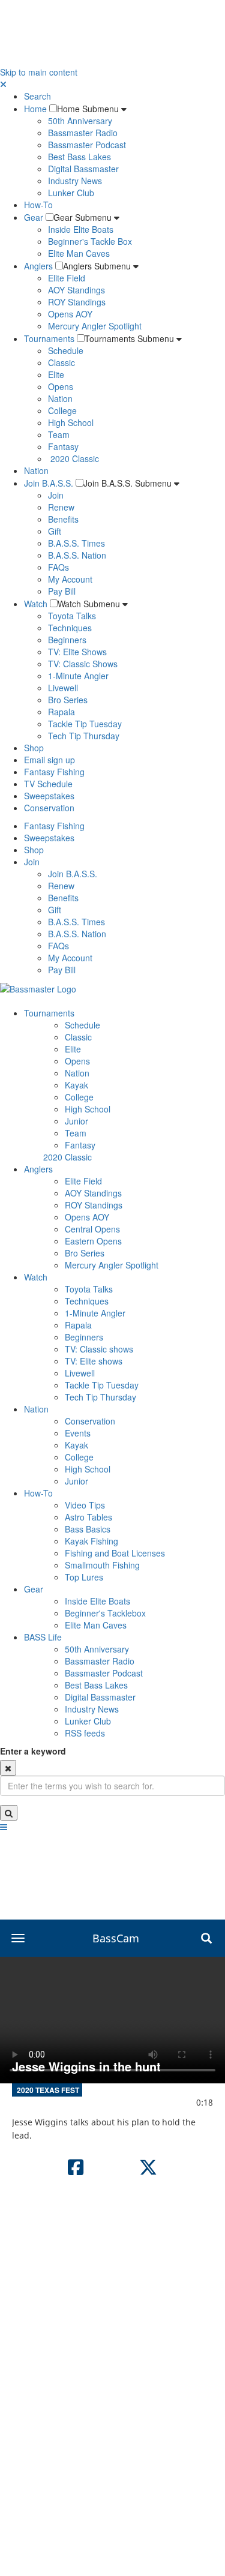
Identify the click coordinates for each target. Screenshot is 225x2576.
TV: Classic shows (99, 1349)
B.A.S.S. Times (76, 543)
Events (78, 1433)
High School (71, 422)
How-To (38, 205)
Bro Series (68, 700)
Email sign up (49, 760)
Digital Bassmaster (83, 169)
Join (56, 495)
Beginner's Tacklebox (105, 1613)
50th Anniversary (80, 121)
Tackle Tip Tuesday (85, 724)
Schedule (66, 350)
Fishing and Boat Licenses (115, 1553)
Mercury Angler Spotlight (95, 326)
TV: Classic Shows (83, 664)
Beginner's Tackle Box (90, 241)
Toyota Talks (72, 616)
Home (35, 109)
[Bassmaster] (38, 988)
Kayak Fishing (91, 1541)
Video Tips (85, 1505)
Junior (76, 1121)
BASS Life (43, 1637)
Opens (61, 386)
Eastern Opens (93, 1241)
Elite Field (67, 278)
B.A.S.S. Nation (77, 555)
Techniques (70, 628)
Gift (55, 531)
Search (37, 96)
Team (59, 434)
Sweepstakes (49, 796)
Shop (34, 748)
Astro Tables (88, 1517)
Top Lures (84, 1577)
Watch (36, 604)
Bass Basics (88, 1529)
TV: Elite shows (94, 1361)
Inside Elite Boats (81, 229)
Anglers (38, 266)
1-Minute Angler (78, 676)
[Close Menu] (3, 84)
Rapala (61, 712)
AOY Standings (76, 290)
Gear (34, 217)
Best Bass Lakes (79, 157)
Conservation (49, 808)
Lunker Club (71, 193)
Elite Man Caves (79, 253)
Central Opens (92, 1229)
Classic (61, 362)
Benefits (63, 519)
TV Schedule (48, 784)
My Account (70, 579)
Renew (61, 507)
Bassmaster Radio (83, 133)
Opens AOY (70, 314)
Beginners (67, 640)
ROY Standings (77, 302)
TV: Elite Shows (77, 652)
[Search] (9, 1813)
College (62, 410)
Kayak (76, 1085)
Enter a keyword (33, 1751)
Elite (56, 374)
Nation (60, 398)
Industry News (75, 181)
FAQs (58, 567)
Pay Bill (62, 591)
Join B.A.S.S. (49, 483)
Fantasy (63, 446)
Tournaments (49, 338)
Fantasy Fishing (54, 772)
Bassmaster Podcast (87, 145)
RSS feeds (85, 1733)
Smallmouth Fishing (102, 1565)
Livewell (63, 688)
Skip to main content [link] (39, 72)
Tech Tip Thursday (84, 736)
